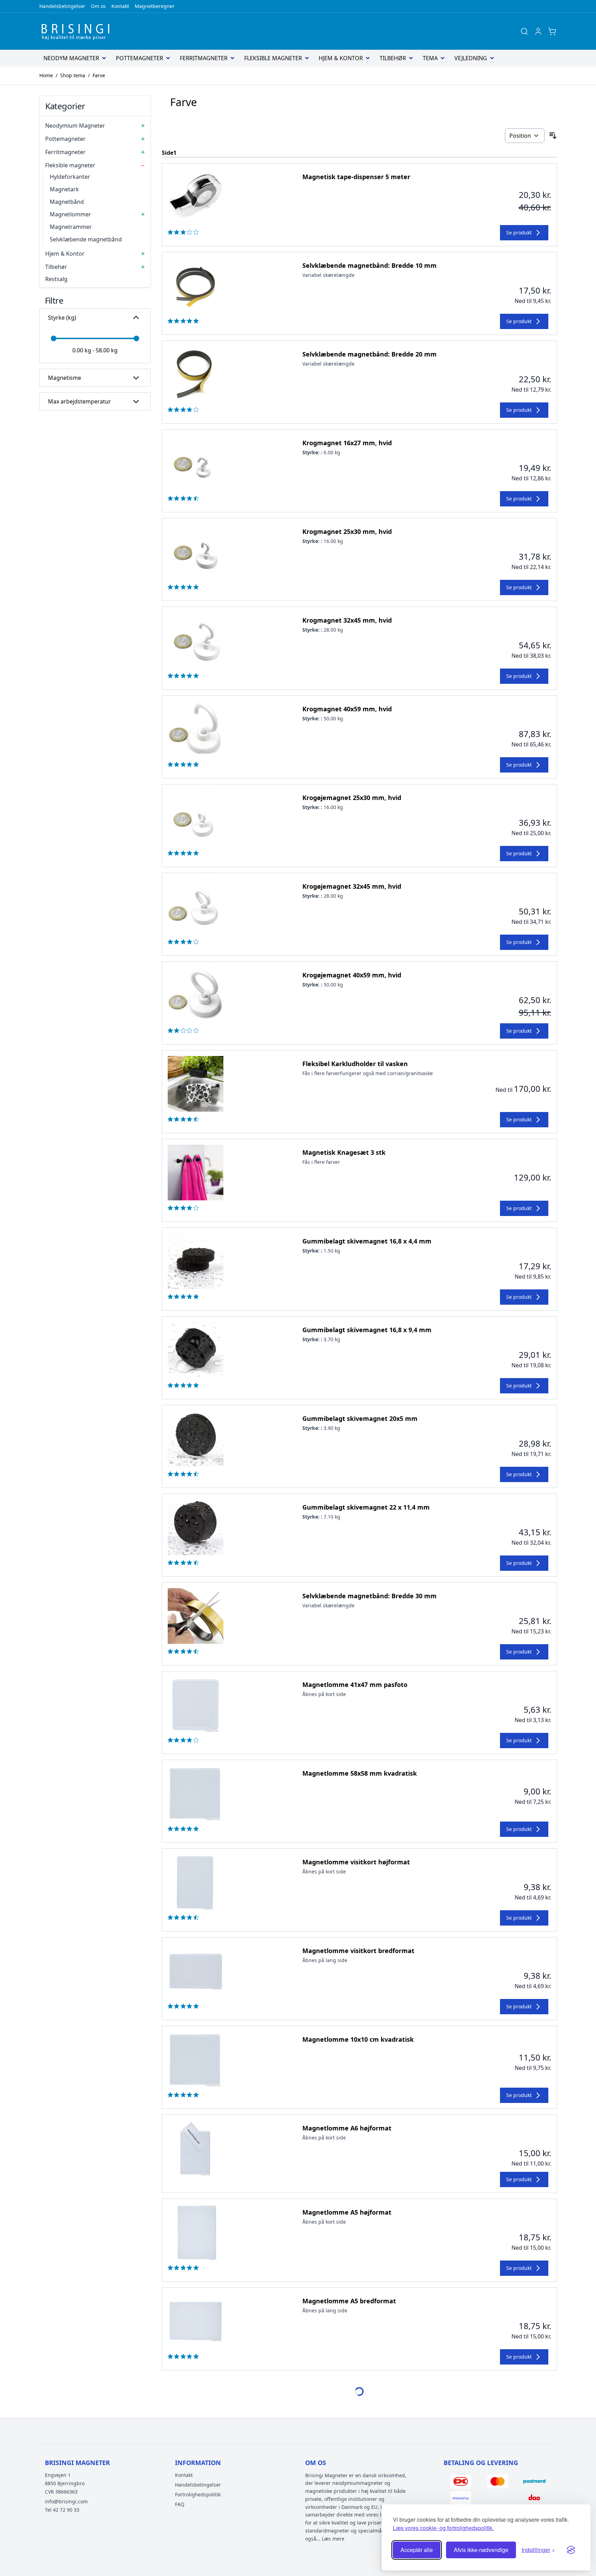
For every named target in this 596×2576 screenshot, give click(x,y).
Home (46, 75)
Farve (99, 75)
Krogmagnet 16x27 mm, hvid (347, 443)
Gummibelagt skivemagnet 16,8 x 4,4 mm (367, 1241)
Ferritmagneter (204, 58)
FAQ (180, 2504)
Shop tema (73, 75)
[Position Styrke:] (525, 136)
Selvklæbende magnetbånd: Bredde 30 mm (369, 1596)
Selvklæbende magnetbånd (86, 239)
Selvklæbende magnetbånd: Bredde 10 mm (369, 265)
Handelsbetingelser (62, 6)
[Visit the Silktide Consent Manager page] (571, 2550)
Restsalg (56, 279)
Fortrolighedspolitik (198, 2494)
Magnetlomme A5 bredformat (349, 2301)
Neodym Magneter (71, 58)
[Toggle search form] (524, 31)
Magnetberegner (155, 6)
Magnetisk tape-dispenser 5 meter (356, 177)
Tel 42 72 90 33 (62, 2510)
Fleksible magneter (273, 58)
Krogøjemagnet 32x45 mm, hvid (352, 886)
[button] (95, 300)
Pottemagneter (140, 58)
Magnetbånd (67, 202)
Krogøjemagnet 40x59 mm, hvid (352, 975)
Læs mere (333, 2539)
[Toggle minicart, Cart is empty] (552, 31)
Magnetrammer (71, 227)
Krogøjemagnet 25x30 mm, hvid (352, 798)
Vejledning (471, 58)
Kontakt (120, 6)
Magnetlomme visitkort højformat (356, 1862)
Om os (98, 6)
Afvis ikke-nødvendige (481, 2550)
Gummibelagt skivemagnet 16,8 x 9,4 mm (367, 1330)
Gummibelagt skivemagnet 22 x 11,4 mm (366, 1507)
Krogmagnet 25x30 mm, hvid (347, 531)
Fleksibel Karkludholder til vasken (355, 1064)
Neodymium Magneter (75, 126)
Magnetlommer (70, 214)
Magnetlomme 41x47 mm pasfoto (355, 1685)
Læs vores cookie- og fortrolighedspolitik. (443, 2528)
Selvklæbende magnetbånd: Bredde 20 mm (369, 354)
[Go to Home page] (78, 31)
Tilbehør (393, 58)
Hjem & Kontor (341, 58)
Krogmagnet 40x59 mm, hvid (347, 709)
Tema (430, 58)
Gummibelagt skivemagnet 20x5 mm (360, 1418)
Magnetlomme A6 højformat (347, 2128)
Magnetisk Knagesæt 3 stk (344, 1152)
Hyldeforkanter (70, 177)
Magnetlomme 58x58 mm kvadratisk (360, 1773)
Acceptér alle (417, 2550)
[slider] (54, 338)
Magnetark (64, 189)
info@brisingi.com (66, 2501)
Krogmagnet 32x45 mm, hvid (347, 620)
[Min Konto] (538, 31)
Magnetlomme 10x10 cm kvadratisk (358, 2039)
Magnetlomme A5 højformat (347, 2212)
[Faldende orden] (553, 136)
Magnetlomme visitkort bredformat (358, 1951)
